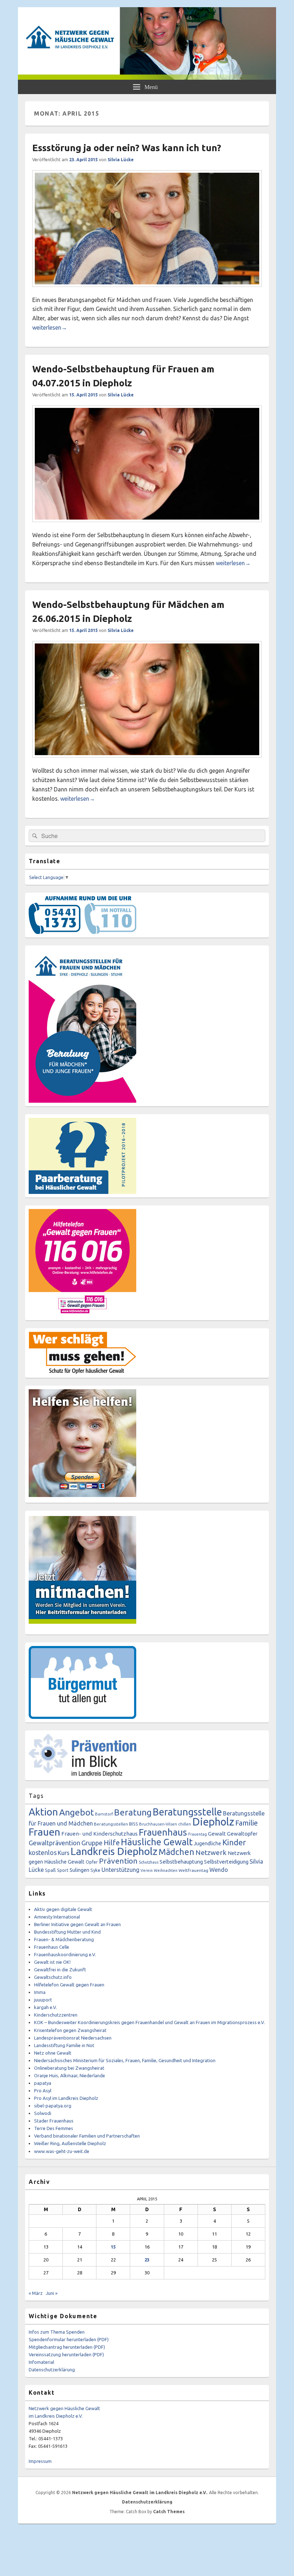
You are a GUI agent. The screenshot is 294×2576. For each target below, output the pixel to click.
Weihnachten (166, 1870)
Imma (40, 1992)
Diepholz (213, 1822)
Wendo (219, 1870)
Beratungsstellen (111, 1824)
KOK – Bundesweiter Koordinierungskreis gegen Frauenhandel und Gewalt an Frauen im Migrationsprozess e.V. (150, 2022)
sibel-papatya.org (53, 2106)
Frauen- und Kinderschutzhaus (99, 1834)
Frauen (44, 1832)
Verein (147, 1870)
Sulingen (79, 1870)
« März (36, 2293)
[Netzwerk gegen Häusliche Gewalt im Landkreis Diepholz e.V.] (147, 78)
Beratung (133, 1812)
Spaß (50, 1870)
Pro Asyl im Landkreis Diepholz (66, 2098)
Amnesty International (57, 1917)
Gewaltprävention (54, 1843)
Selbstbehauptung (181, 1862)
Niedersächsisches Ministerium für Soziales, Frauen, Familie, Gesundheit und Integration (125, 2060)
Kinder (234, 1842)
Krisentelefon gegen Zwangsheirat (70, 2030)
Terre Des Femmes (54, 2128)
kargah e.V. (46, 2007)
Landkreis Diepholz (114, 1851)
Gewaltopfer (242, 1834)
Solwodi (43, 2113)
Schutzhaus (149, 1862)
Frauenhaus (163, 1832)
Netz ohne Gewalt (53, 2053)
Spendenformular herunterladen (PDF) (69, 2339)
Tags (36, 1796)
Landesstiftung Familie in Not (64, 2045)
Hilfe (112, 1843)
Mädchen (176, 1852)
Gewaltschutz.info (53, 1977)
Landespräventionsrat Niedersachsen (73, 2038)
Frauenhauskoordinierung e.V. (65, 1954)
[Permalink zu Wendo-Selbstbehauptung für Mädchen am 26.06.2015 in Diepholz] (147, 761)
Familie (246, 1823)
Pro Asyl (43, 2091)
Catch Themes (169, 2512)
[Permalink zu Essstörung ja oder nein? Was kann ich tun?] (147, 290)
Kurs (64, 1853)
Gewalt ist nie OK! (52, 1962)
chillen (185, 1824)
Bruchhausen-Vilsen (158, 1824)
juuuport (43, 2000)
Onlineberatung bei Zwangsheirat (69, 2068)
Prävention (118, 1861)
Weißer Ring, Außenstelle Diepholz (70, 2143)
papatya (43, 2083)
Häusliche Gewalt (157, 1842)
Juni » (52, 2293)
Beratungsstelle (187, 1812)
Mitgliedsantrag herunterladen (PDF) (67, 2347)
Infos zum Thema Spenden (57, 2332)
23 (147, 2260)
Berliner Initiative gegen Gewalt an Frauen (77, 1924)
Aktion (43, 1812)
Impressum (40, 2461)
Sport (63, 1870)
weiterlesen (50, 327)
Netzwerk (211, 1852)
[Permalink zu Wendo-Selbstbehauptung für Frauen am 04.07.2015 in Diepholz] (147, 526)
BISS (134, 1824)
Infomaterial (41, 2362)
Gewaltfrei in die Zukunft (60, 1970)
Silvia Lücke (121, 160)
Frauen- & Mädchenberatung (64, 1939)
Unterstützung (120, 1870)
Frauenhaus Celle (52, 1947)
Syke (95, 1870)
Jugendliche (207, 1843)
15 (113, 2247)
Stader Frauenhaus (54, 2121)
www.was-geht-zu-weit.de (62, 2151)
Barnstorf (104, 1814)
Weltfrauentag (193, 1870)
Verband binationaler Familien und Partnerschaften (87, 2136)
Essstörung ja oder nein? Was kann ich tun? (127, 148)
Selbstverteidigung (226, 1862)
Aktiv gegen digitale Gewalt (63, 1909)
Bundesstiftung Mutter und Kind (67, 1932)
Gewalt (217, 1834)
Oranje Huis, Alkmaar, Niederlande (70, 2075)
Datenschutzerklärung (52, 2370)
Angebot (77, 1812)
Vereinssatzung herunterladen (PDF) (66, 2354)
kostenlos (43, 1852)
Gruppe (92, 1843)
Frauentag (198, 1834)
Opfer (92, 1862)
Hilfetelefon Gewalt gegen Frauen (69, 1985)
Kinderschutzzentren (56, 2015)
